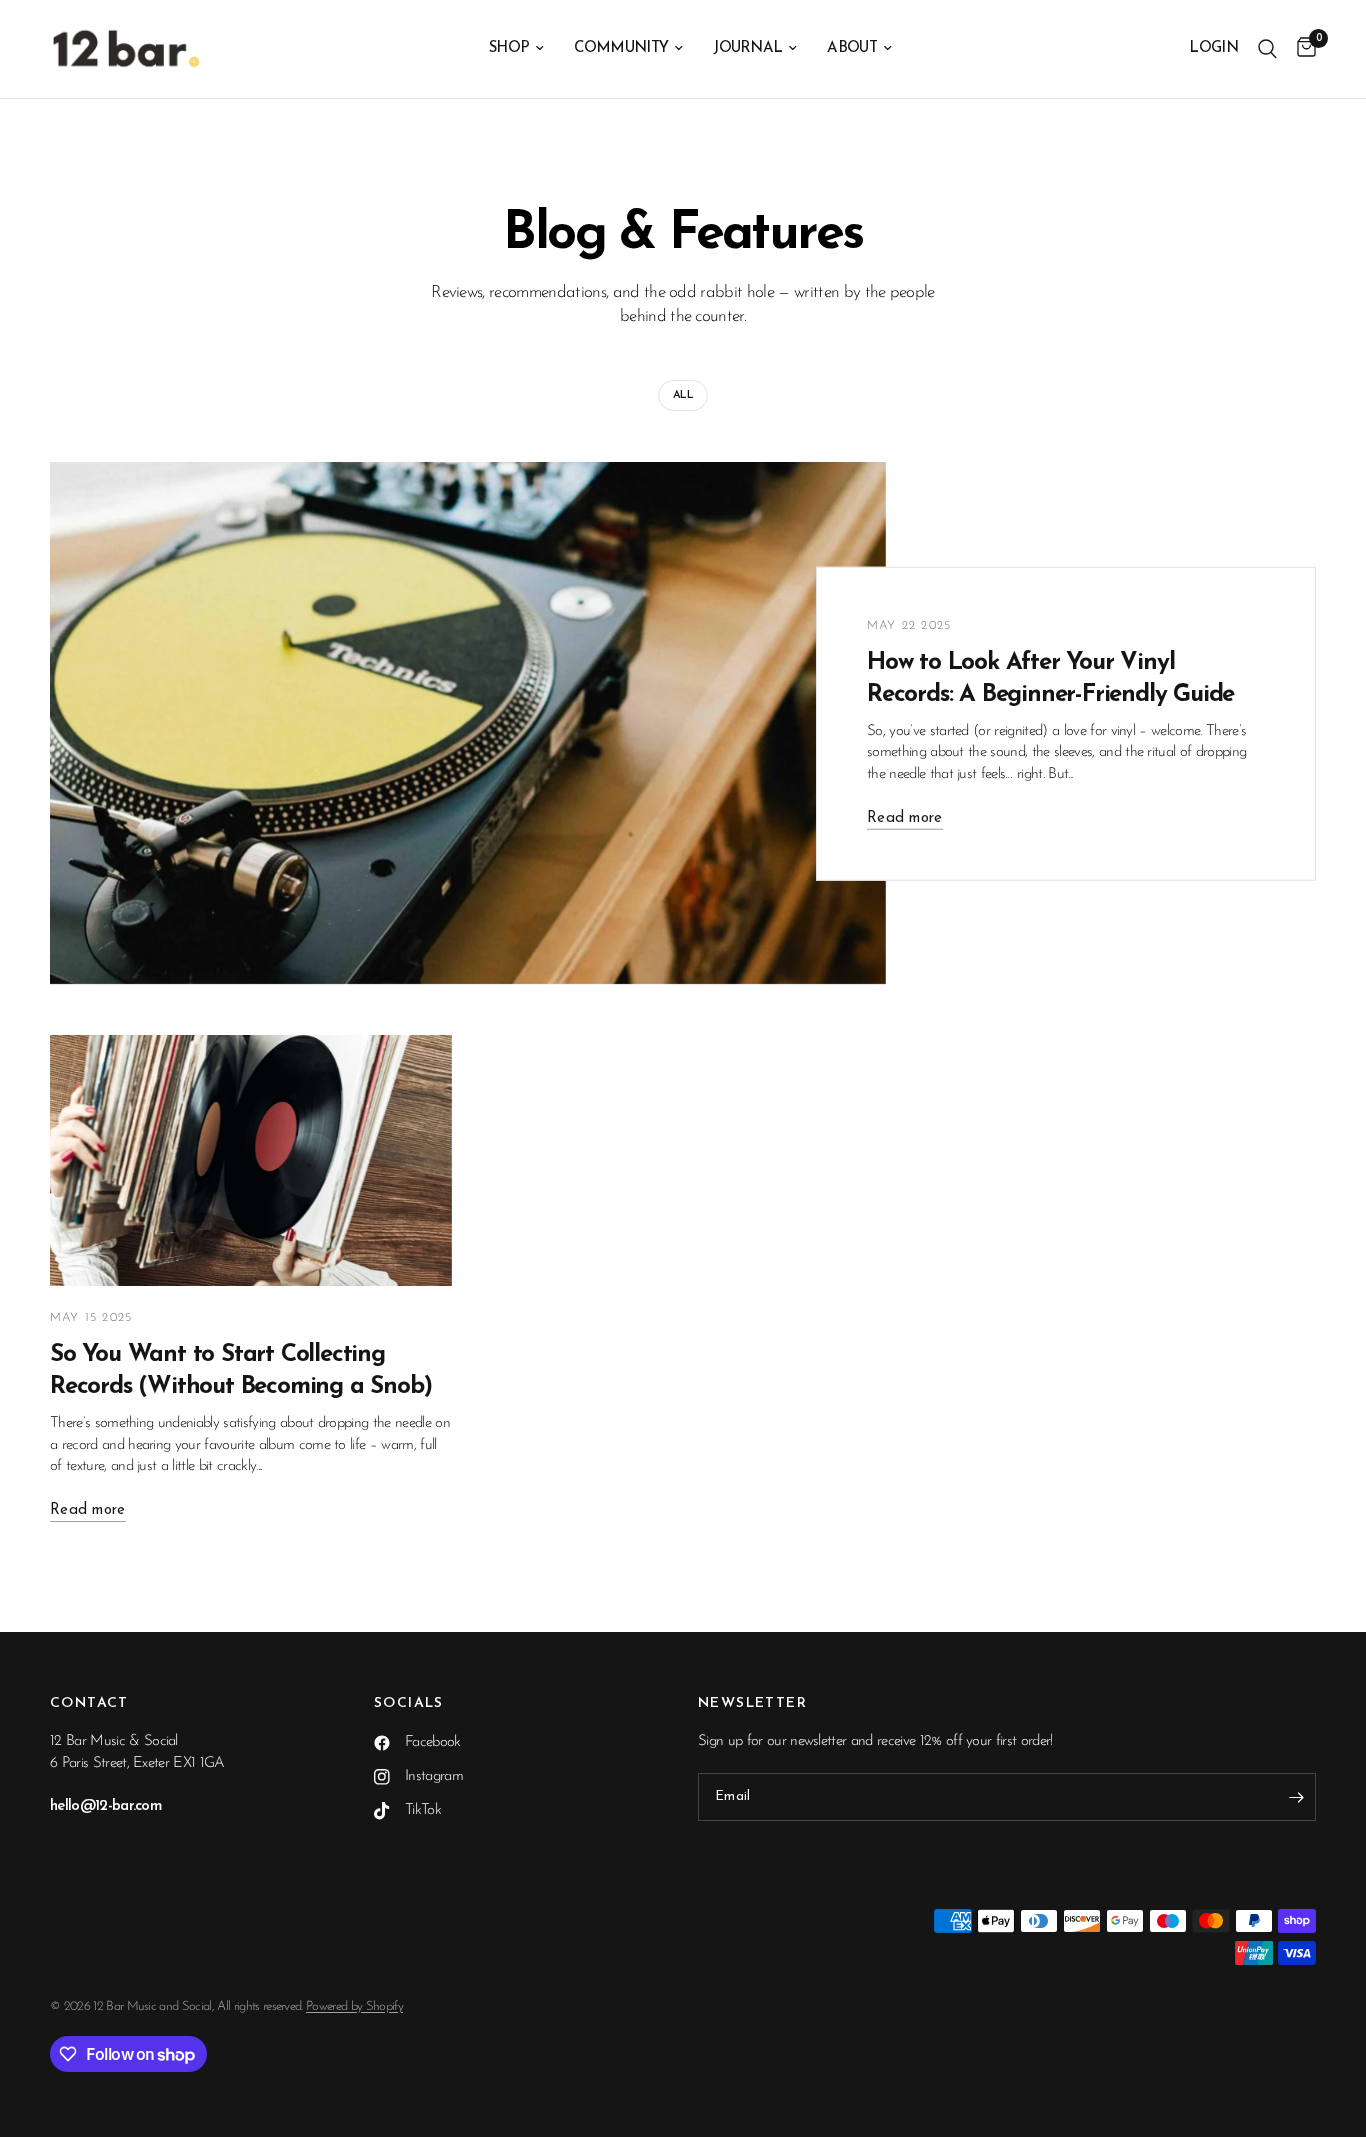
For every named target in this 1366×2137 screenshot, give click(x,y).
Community (621, 48)
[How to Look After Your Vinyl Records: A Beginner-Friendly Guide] (468, 723)
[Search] (1267, 49)
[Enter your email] (1296, 1797)
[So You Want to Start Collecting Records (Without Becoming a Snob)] (251, 1160)
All (683, 395)
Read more (905, 817)
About (852, 48)
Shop (509, 48)
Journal (747, 48)
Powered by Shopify (354, 2006)
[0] (1301, 49)
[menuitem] (516, 49)
